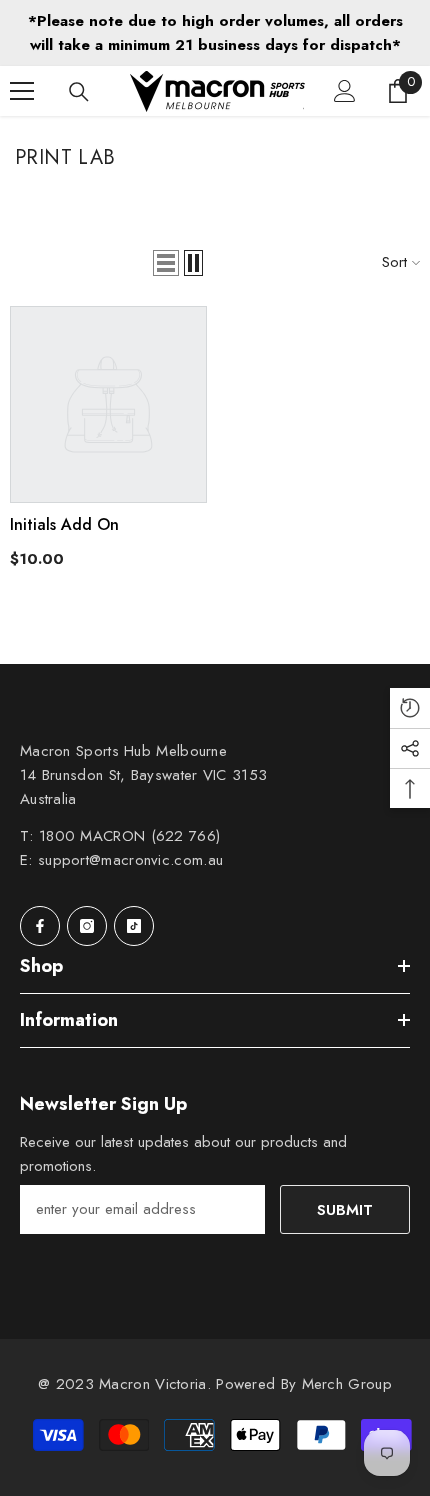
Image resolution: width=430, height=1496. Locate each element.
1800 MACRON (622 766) (129, 836)
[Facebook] (40, 926)
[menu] (22, 91)
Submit (345, 1210)
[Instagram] (87, 926)
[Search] (79, 92)
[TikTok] (134, 926)
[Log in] (345, 91)
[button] (166, 263)
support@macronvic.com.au (130, 860)
